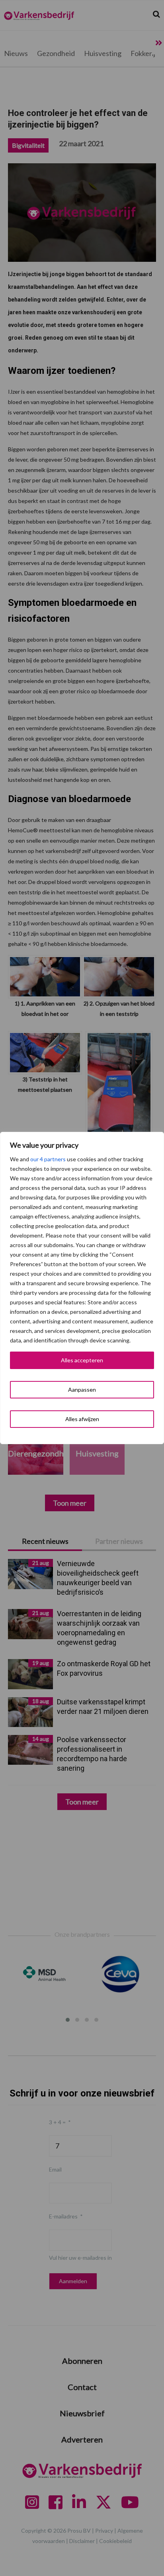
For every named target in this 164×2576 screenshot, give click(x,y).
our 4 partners (48, 1159)
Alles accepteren (82, 1360)
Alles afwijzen (82, 1419)
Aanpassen (82, 1390)
